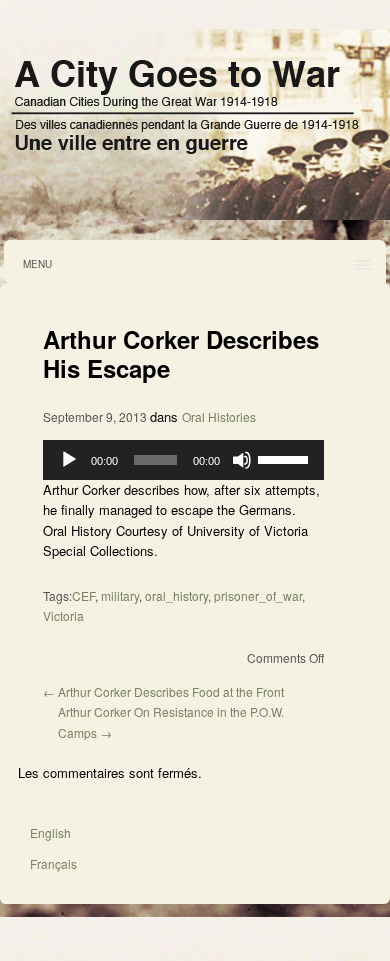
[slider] (286, 458)
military (120, 595)
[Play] (69, 460)
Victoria (63, 615)
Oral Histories (219, 416)
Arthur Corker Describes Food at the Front (163, 691)
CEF (83, 595)
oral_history (176, 595)
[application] (183, 460)
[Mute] (242, 460)
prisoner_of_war (258, 595)
